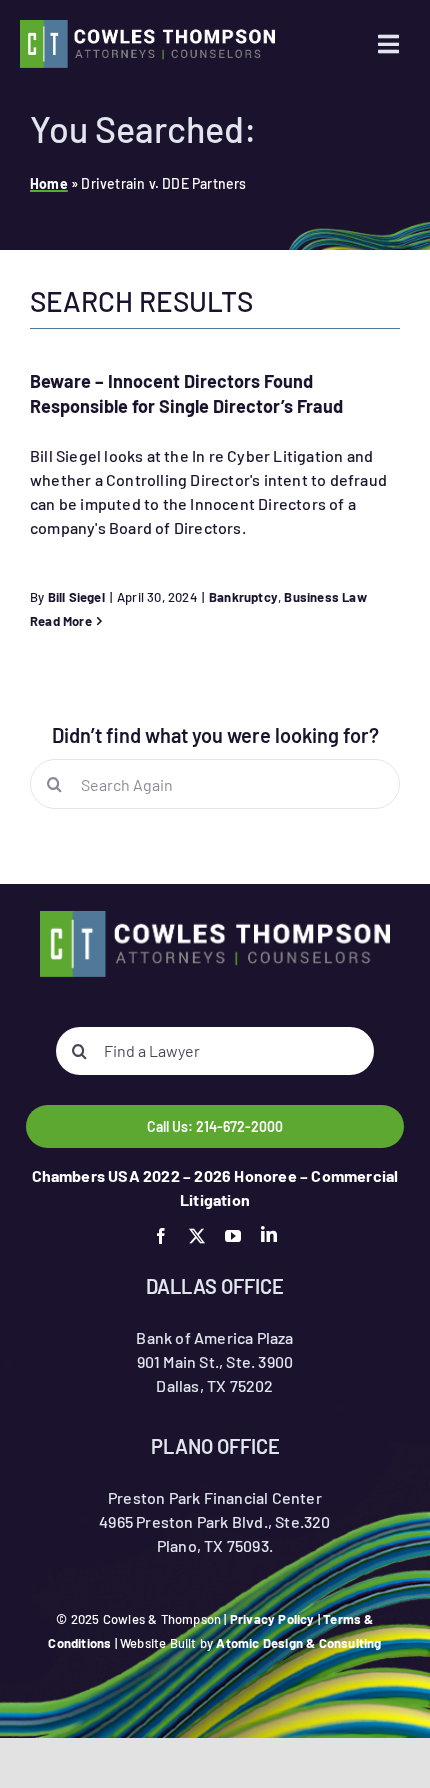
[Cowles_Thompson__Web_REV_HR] (147, 27)
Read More (61, 621)
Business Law (325, 597)
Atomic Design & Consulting (298, 1643)
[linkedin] (269, 1234)
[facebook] (161, 1236)
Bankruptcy (243, 597)
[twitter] (197, 1236)
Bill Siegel (76, 597)
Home (49, 183)
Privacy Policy (272, 1619)
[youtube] (233, 1236)
